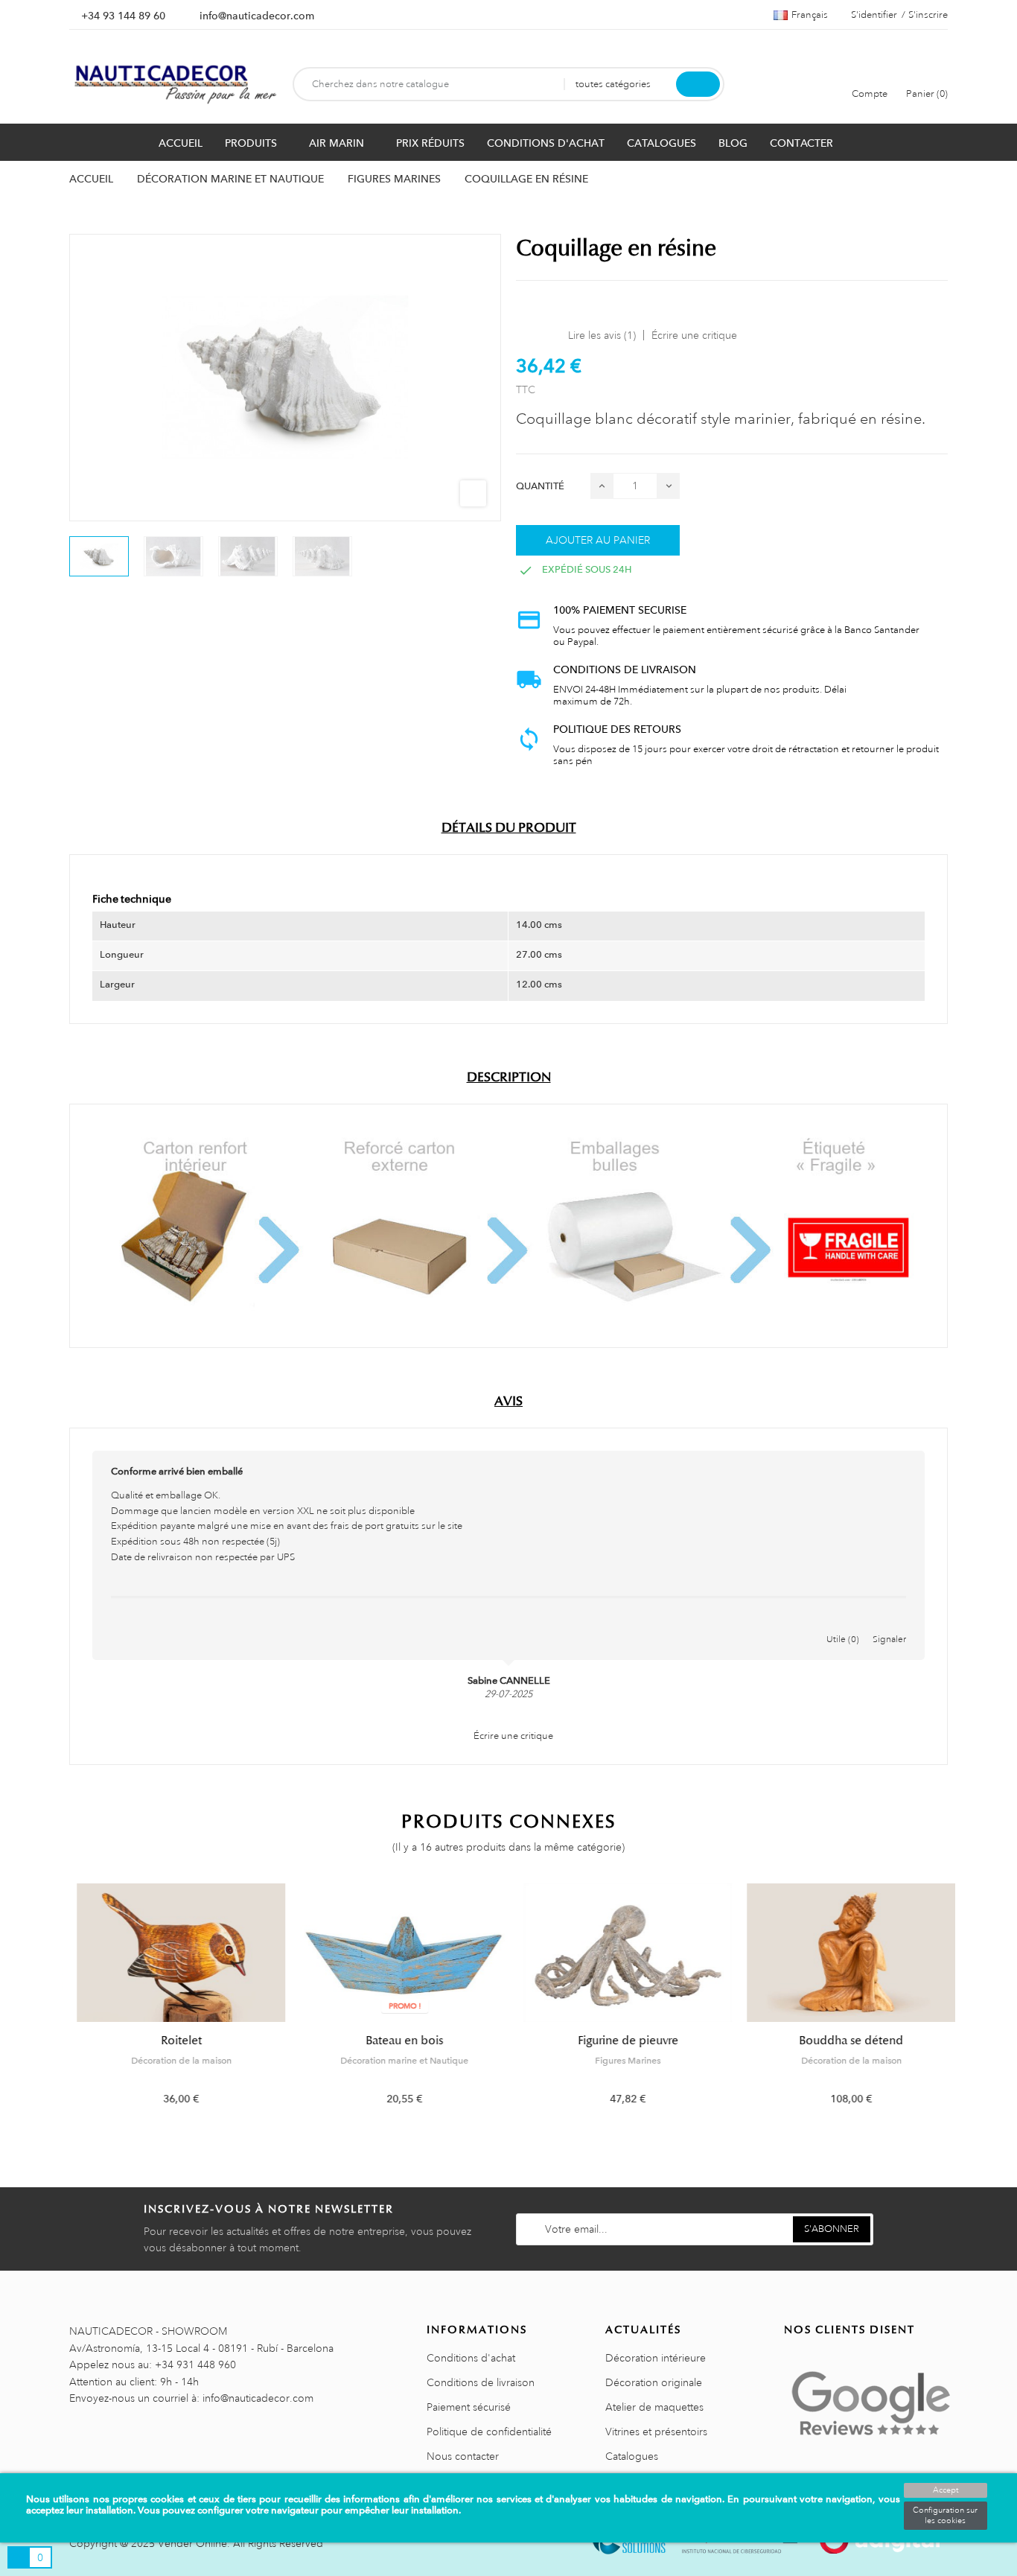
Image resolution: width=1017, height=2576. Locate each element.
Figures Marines (620, 2061)
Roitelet (174, 2041)
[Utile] (843, 1623)
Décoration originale (654, 2382)
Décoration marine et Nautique (397, 2061)
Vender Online (192, 2543)
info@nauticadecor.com (257, 16)
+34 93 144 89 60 (123, 16)
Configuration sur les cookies (945, 2516)
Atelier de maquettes (654, 2407)
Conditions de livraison (481, 2382)
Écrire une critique (694, 335)
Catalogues (632, 2456)
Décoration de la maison (174, 2061)
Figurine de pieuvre (621, 2041)
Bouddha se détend (844, 2041)
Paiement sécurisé (469, 2407)
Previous (60, 2005)
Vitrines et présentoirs (656, 2432)
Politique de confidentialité (489, 2432)
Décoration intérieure (656, 2358)
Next (957, 2005)
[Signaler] (890, 1623)
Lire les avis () (602, 335)
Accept (946, 2490)
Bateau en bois (397, 2041)
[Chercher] (698, 84)
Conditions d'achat (471, 2358)
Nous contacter (463, 2456)
